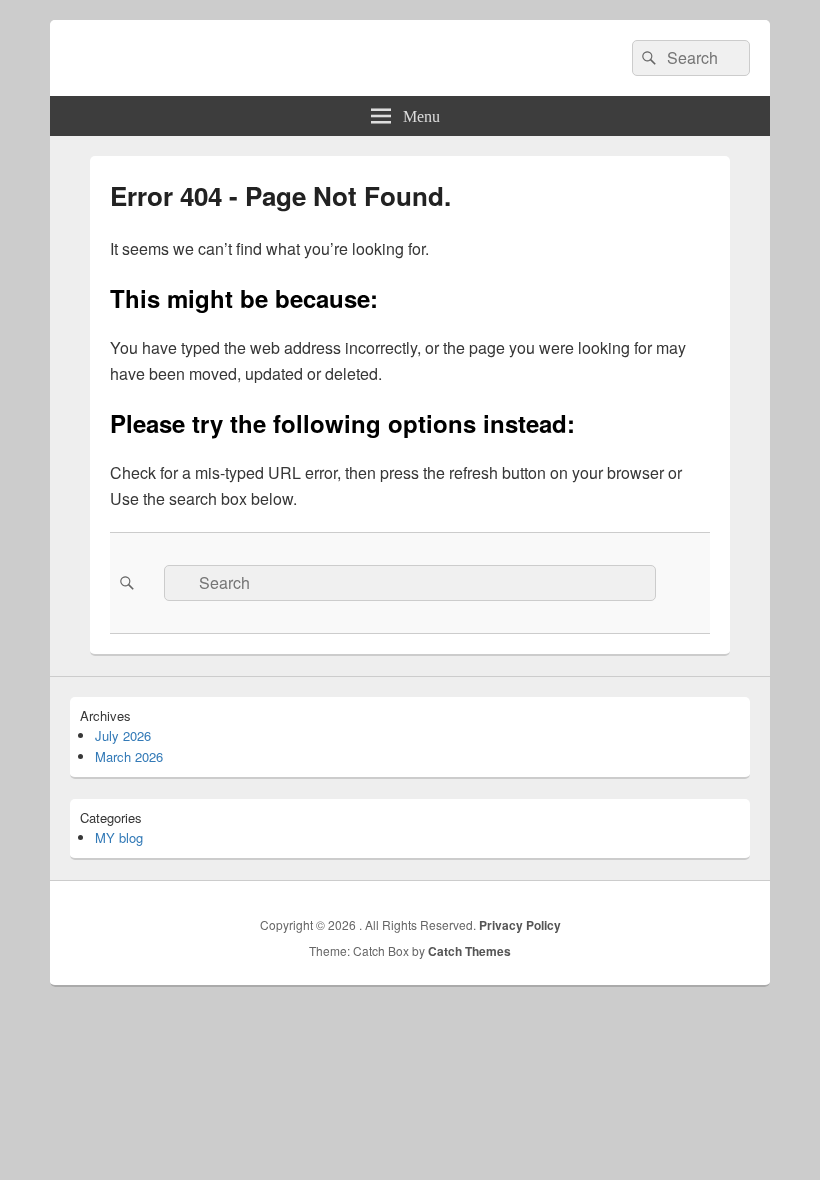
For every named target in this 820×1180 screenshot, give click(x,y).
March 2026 (129, 756)
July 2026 (123, 735)
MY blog (119, 837)
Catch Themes (469, 951)
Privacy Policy (520, 925)
